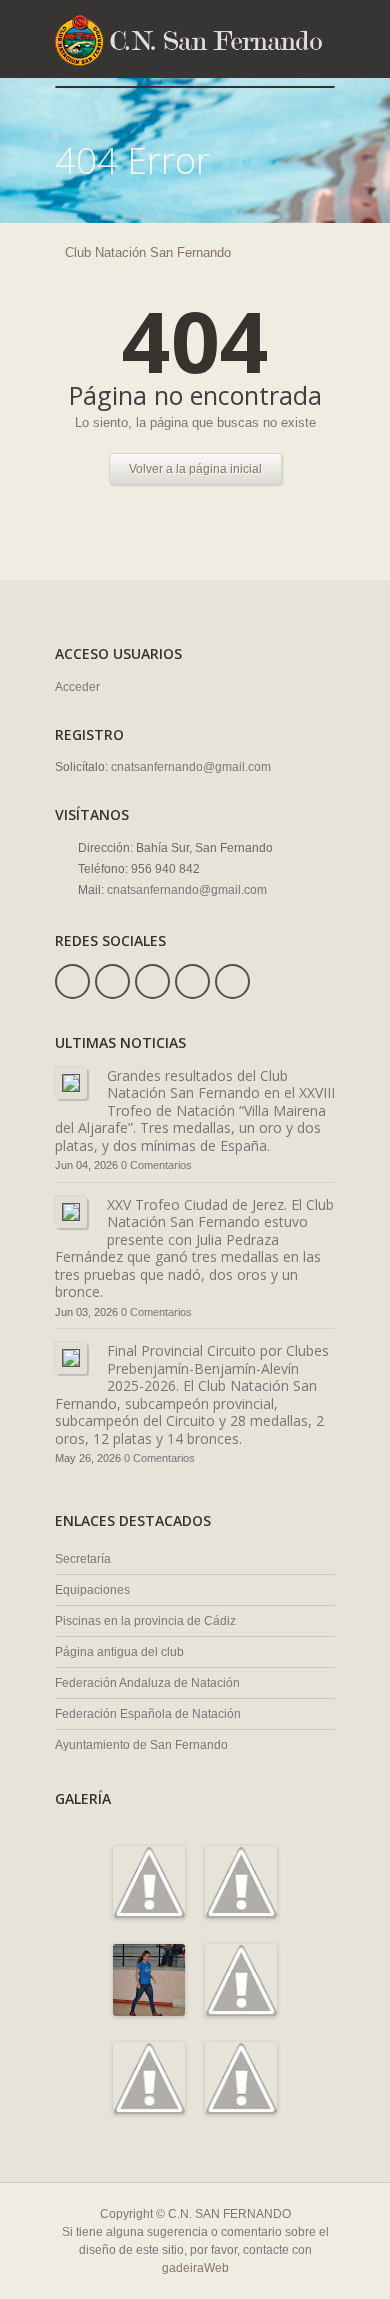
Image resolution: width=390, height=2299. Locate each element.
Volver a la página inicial (195, 469)
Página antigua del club (119, 1652)
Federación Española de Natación (148, 1714)
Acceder (77, 687)
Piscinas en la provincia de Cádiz (145, 1621)
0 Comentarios (156, 1165)
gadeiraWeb (195, 2268)
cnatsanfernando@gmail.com (191, 767)
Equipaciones (92, 1590)
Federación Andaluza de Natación (147, 1683)
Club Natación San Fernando (148, 252)
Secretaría (83, 1559)
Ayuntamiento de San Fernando (141, 1745)
